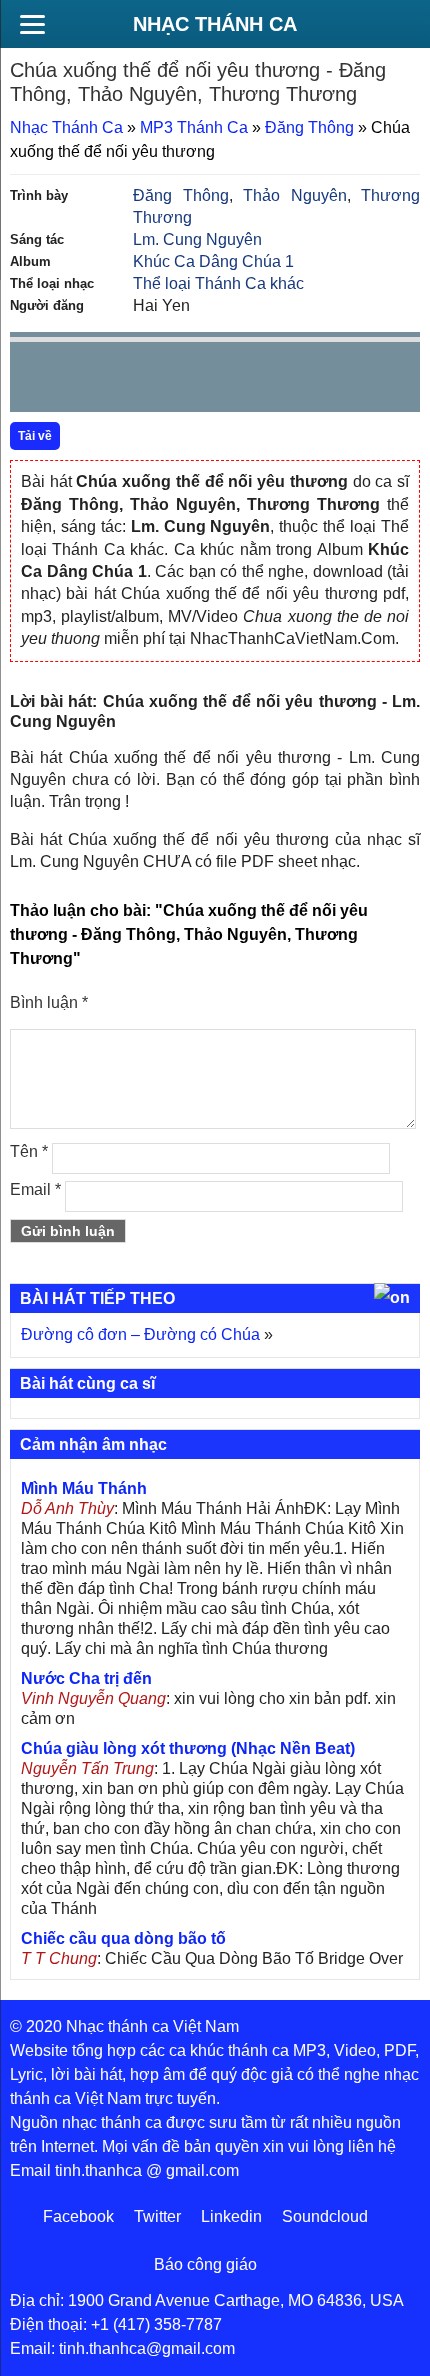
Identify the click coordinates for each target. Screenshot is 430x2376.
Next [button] (139, 381)
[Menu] (32, 24)
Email (35, 1189)
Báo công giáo (205, 2264)
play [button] (88, 378)
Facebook (78, 2216)
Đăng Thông (309, 127)
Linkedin (231, 2216)
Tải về (35, 436)
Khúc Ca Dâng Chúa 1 (213, 261)
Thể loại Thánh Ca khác (218, 283)
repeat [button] (204, 381)
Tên (29, 1151)
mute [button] (286, 378)
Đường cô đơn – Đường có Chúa (140, 1334)
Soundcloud (325, 2216)
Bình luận (49, 1002)
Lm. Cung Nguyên (197, 239)
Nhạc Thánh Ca (215, 24)
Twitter (157, 2216)
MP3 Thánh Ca (194, 127)
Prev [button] (37, 381)
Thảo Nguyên (295, 195)
